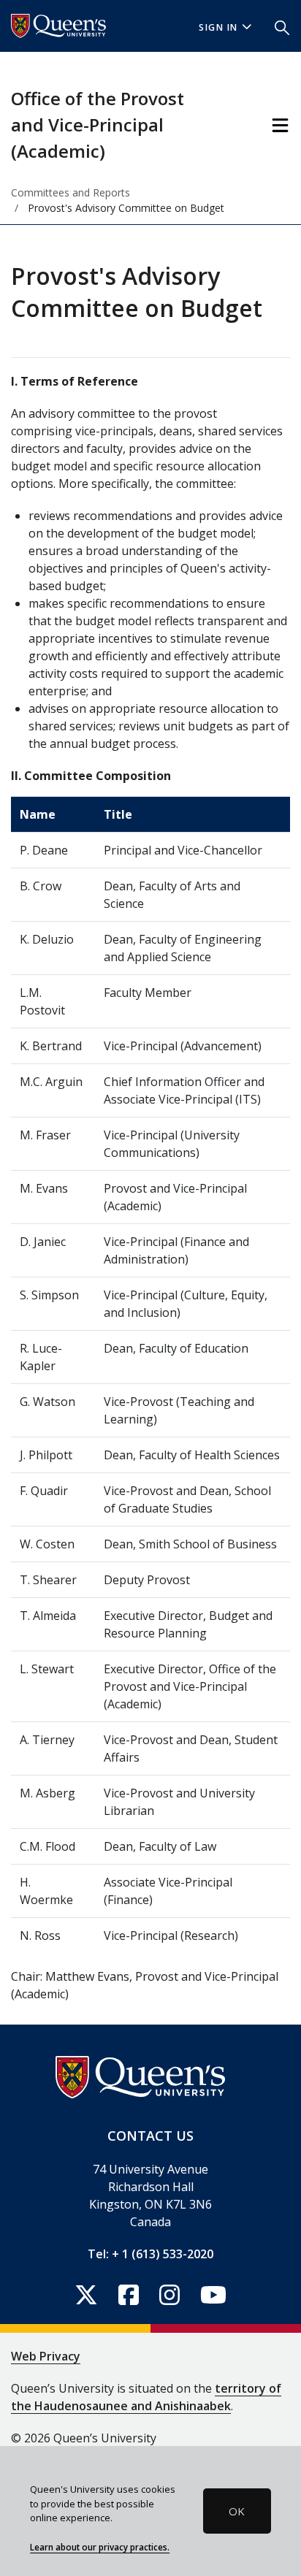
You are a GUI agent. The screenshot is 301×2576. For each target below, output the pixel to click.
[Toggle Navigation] (280, 125)
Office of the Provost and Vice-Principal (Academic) (98, 125)
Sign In (218, 27)
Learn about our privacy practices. (100, 2547)
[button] (282, 26)
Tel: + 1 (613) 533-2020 (150, 2254)
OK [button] (237, 2511)
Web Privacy (46, 2356)
